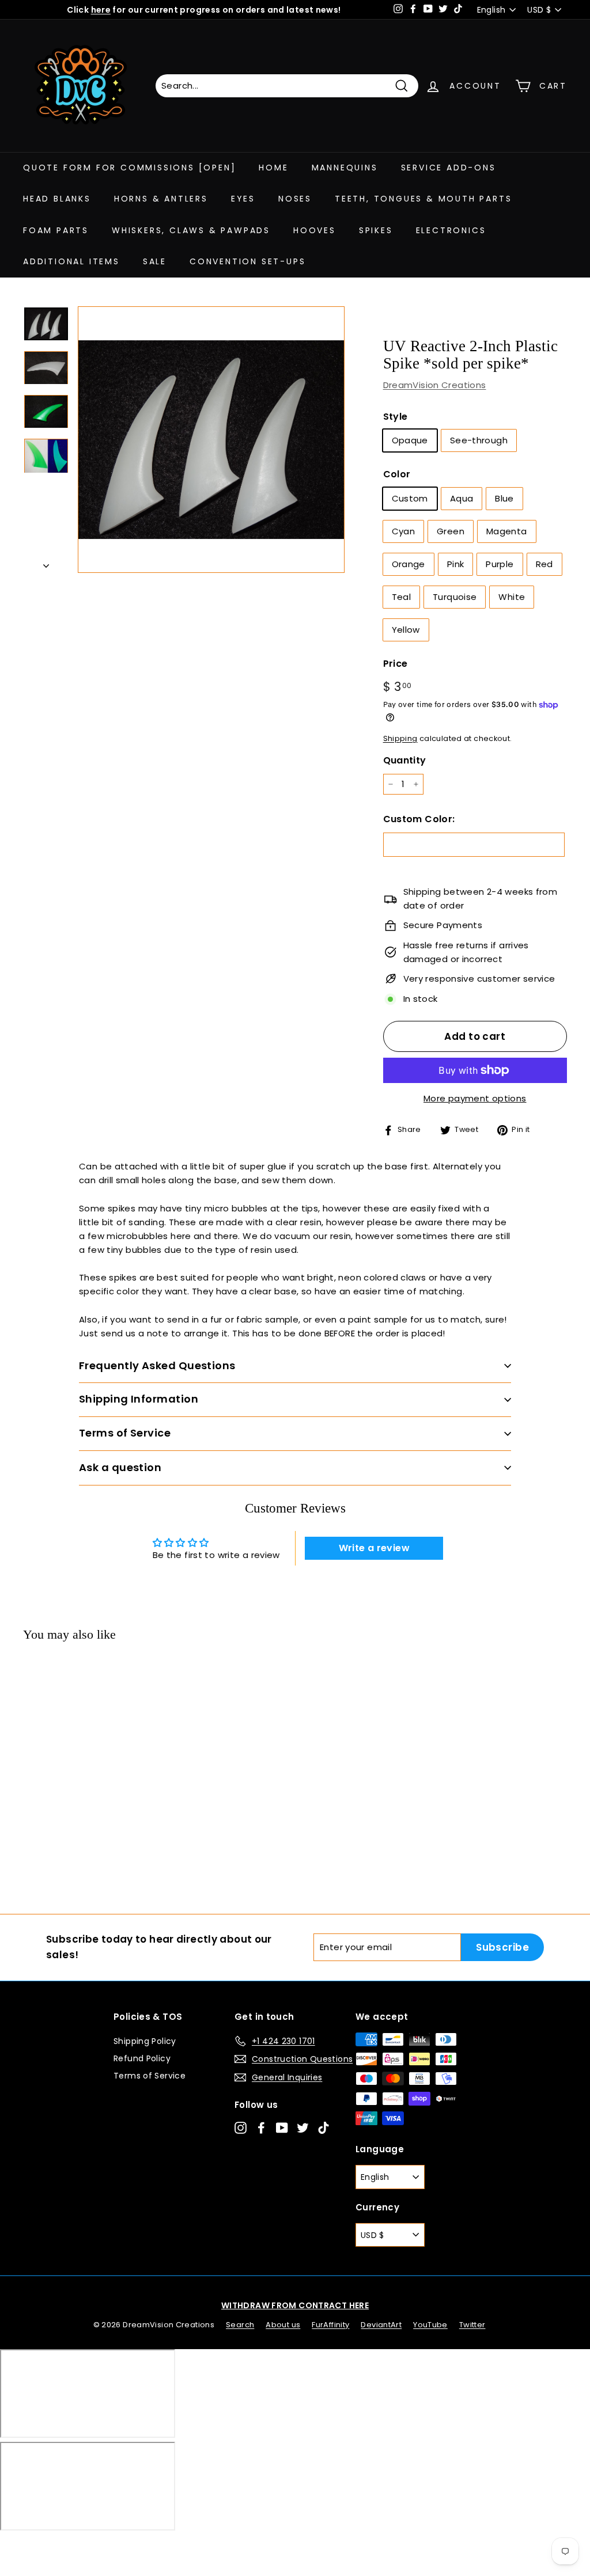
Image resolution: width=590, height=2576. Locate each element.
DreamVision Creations (435, 385)
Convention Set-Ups (247, 261)
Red (544, 564)
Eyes (243, 199)
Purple (500, 564)
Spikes (376, 230)
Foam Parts (56, 230)
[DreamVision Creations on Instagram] (241, 2127)
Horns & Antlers (161, 199)
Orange (409, 564)
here (101, 10)
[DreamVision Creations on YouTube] (282, 2127)
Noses (295, 199)
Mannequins (345, 168)
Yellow (406, 630)
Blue (504, 498)
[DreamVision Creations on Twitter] (303, 2127)
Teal (402, 597)
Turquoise (455, 597)
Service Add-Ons (449, 168)
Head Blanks (57, 199)
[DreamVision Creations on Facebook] (261, 2127)
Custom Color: (419, 819)
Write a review (374, 1548)
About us (283, 2325)
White (512, 597)
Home (273, 168)
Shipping (400, 738)
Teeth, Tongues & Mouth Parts (423, 199)
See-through (479, 440)
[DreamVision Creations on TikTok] (324, 2127)
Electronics (451, 230)
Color (397, 474)
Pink (456, 564)
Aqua (462, 498)
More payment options (475, 1098)
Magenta (507, 531)
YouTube (430, 2325)
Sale (155, 261)
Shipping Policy (145, 2041)
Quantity (405, 760)
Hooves (315, 230)
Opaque (410, 440)
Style (396, 417)
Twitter (472, 2325)
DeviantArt (381, 2325)
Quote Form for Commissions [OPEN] (129, 168)
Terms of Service (150, 2076)
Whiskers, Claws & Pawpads (191, 230)
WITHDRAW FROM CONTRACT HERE (295, 2305)
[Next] (46, 563)
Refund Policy (142, 2058)
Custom (410, 498)
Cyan (404, 531)
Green (451, 531)
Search (240, 2325)
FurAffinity (330, 2325)
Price (396, 664)
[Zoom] (211, 440)
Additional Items (71, 261)
